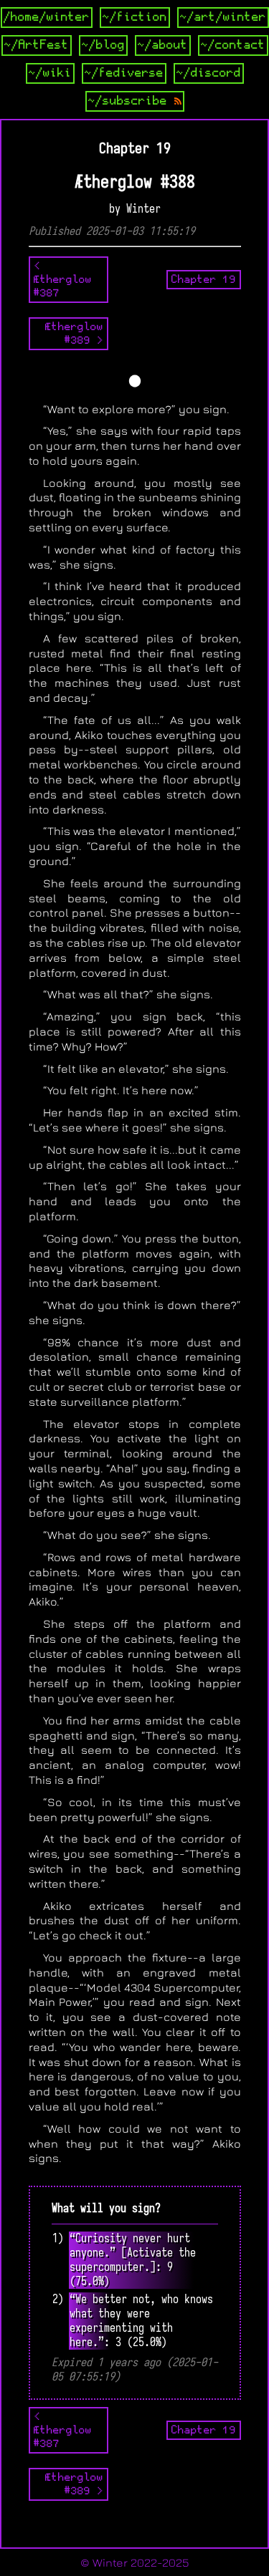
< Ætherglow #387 (63, 279)
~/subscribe (131, 101)
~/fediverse (124, 73)
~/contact (233, 45)
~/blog (103, 45)
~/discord (209, 73)
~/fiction (135, 17)
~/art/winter (223, 17)
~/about (163, 45)
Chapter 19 (204, 279)
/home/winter (47, 17)
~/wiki (50, 73)
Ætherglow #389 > (74, 333)
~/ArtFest (37, 45)
